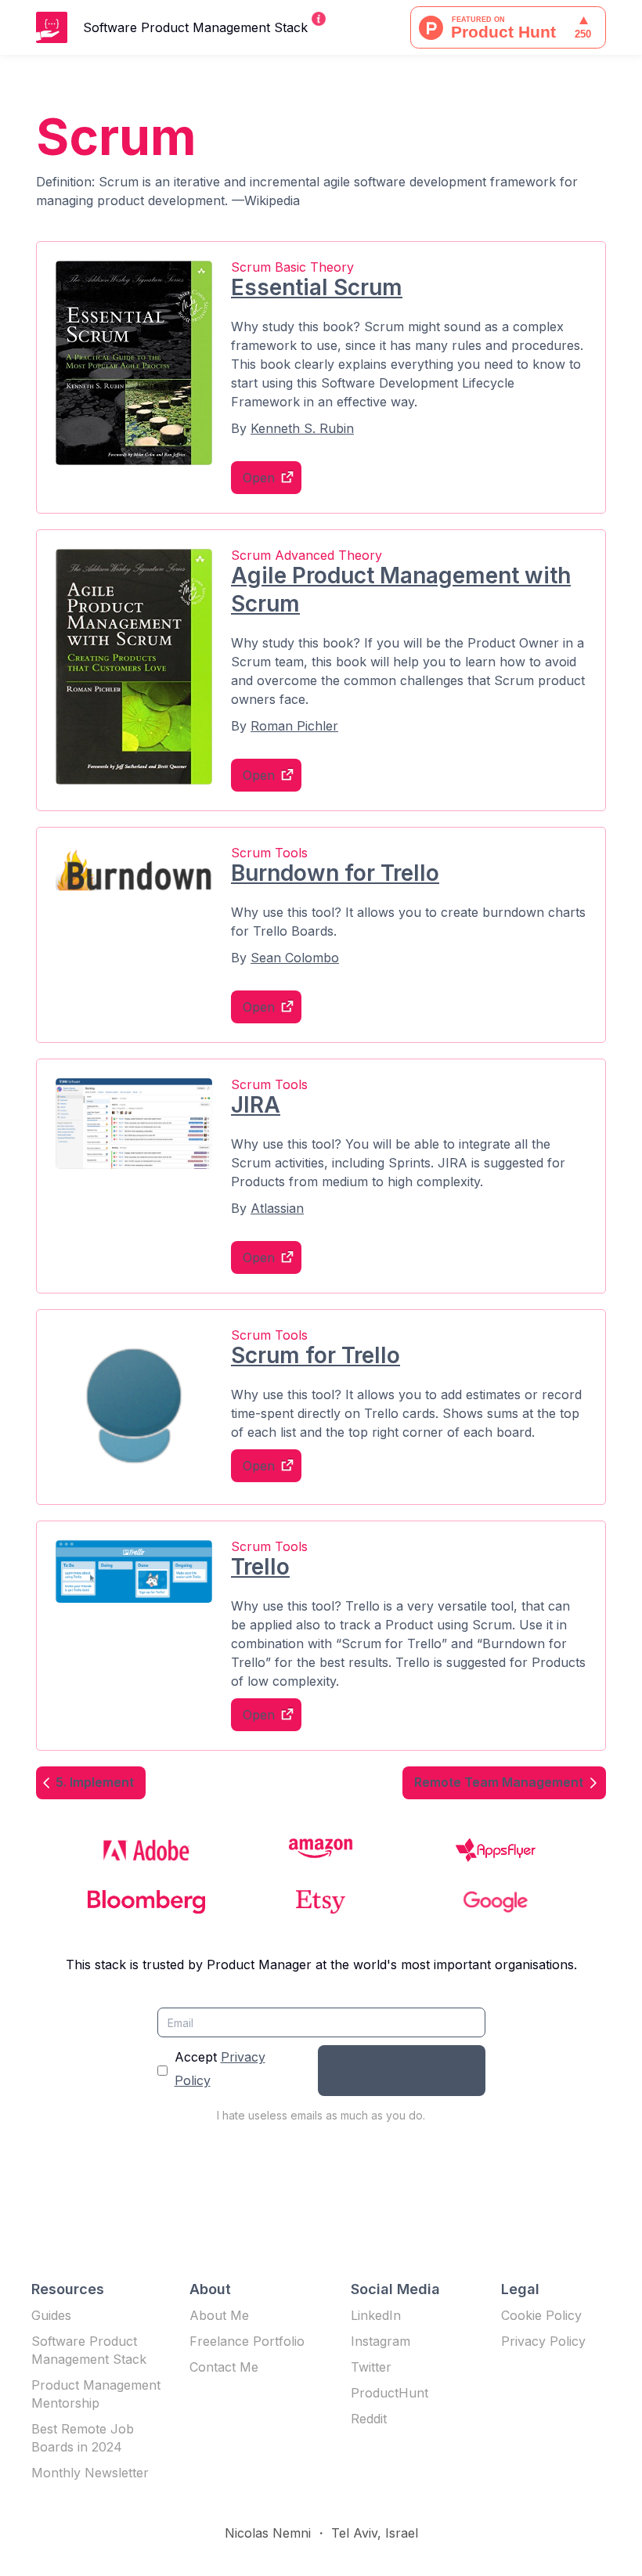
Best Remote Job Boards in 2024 (83, 2438)
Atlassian (277, 1208)
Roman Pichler (294, 726)
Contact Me (224, 2367)
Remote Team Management (499, 1782)
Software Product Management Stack (89, 2350)
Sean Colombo (295, 958)
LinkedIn (376, 2315)
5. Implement (95, 1782)
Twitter (371, 2367)
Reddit (369, 2419)
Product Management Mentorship (96, 2394)
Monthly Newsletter (90, 2473)
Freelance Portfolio (247, 2341)
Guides (51, 2315)
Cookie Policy (541, 2315)
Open (259, 478)
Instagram (381, 2341)
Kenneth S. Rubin (302, 428)
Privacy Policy (543, 2341)
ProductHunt (390, 2393)
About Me (219, 2315)
